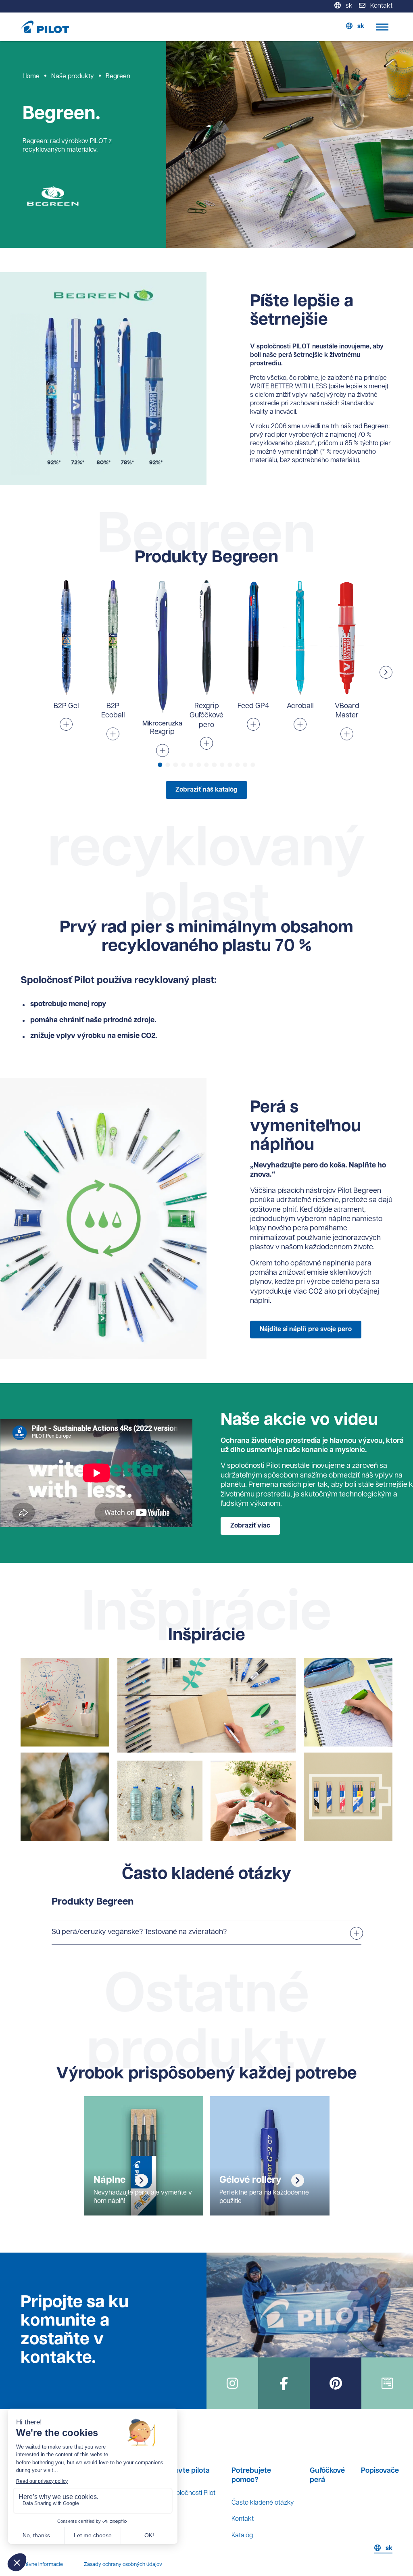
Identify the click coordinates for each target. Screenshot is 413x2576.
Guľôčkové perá (327, 2476)
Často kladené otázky (263, 2503)
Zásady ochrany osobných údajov (123, 2565)
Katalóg (242, 2536)
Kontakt (243, 2519)
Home (31, 77)
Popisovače (380, 2471)
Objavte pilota (187, 2471)
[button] (386, 672)
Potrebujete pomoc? (251, 2476)
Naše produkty (73, 77)
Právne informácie (42, 2565)
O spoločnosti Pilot (189, 2493)
